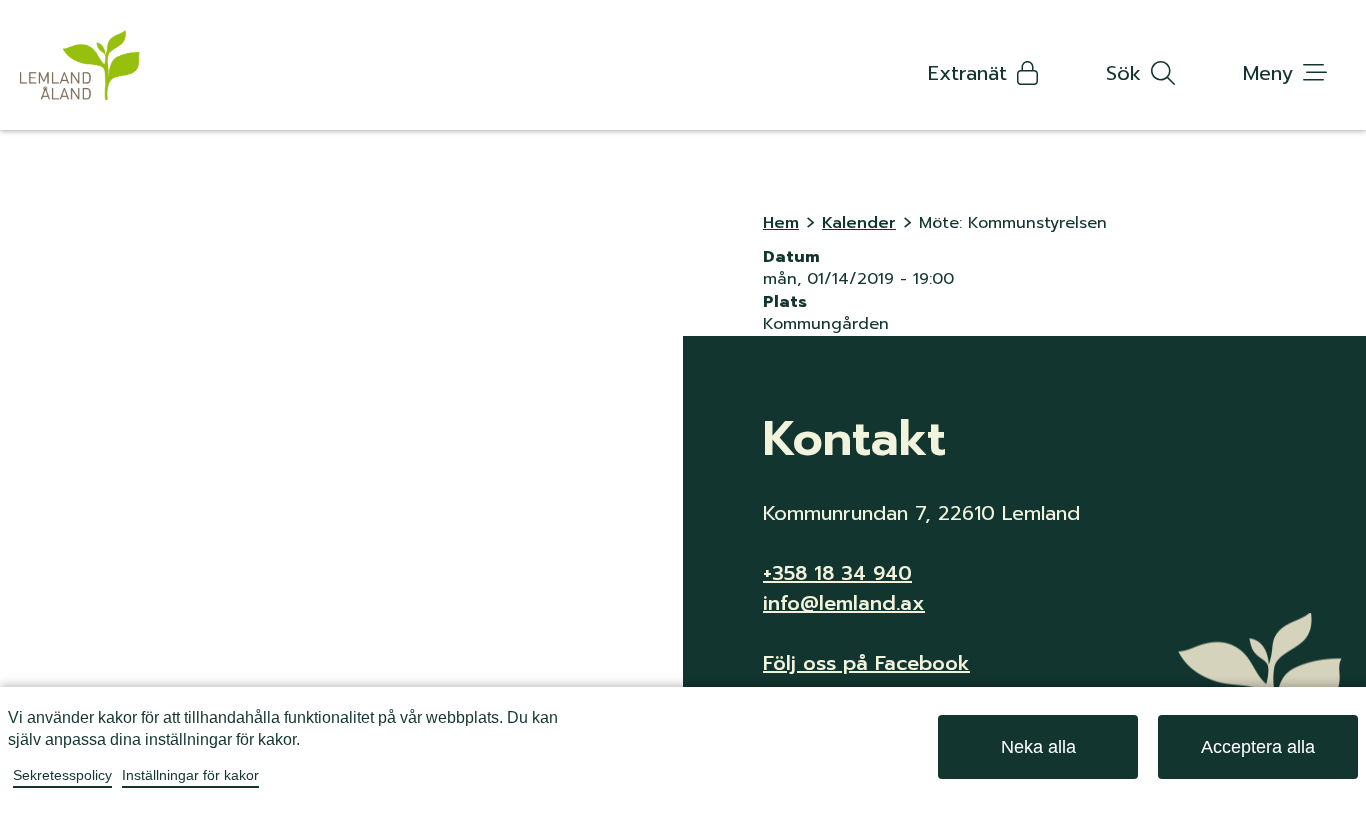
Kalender (859, 223)
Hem (781, 223)
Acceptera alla (1258, 747)
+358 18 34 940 (837, 573)
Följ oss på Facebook (866, 663)
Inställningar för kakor (190, 775)
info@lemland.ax (844, 603)
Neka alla (1038, 747)
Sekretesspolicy (62, 775)
